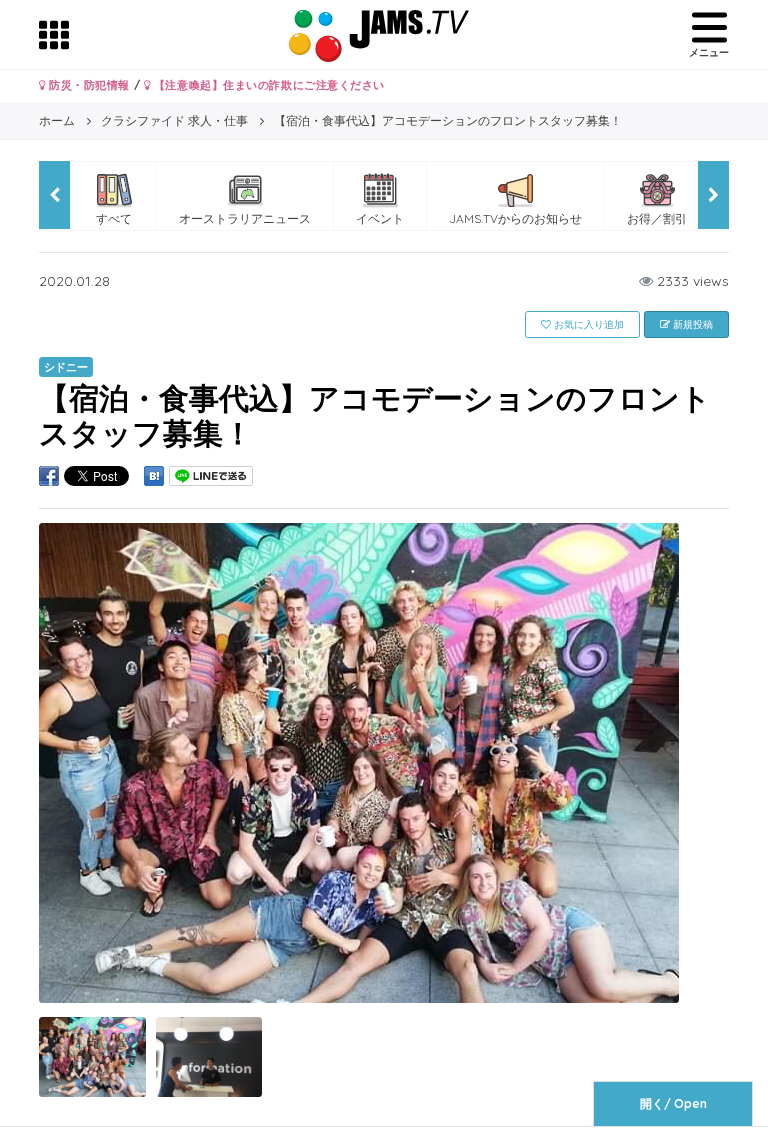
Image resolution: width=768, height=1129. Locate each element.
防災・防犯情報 (88, 85)
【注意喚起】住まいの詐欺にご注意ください (267, 85)
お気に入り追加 (587, 324)
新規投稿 (691, 324)
